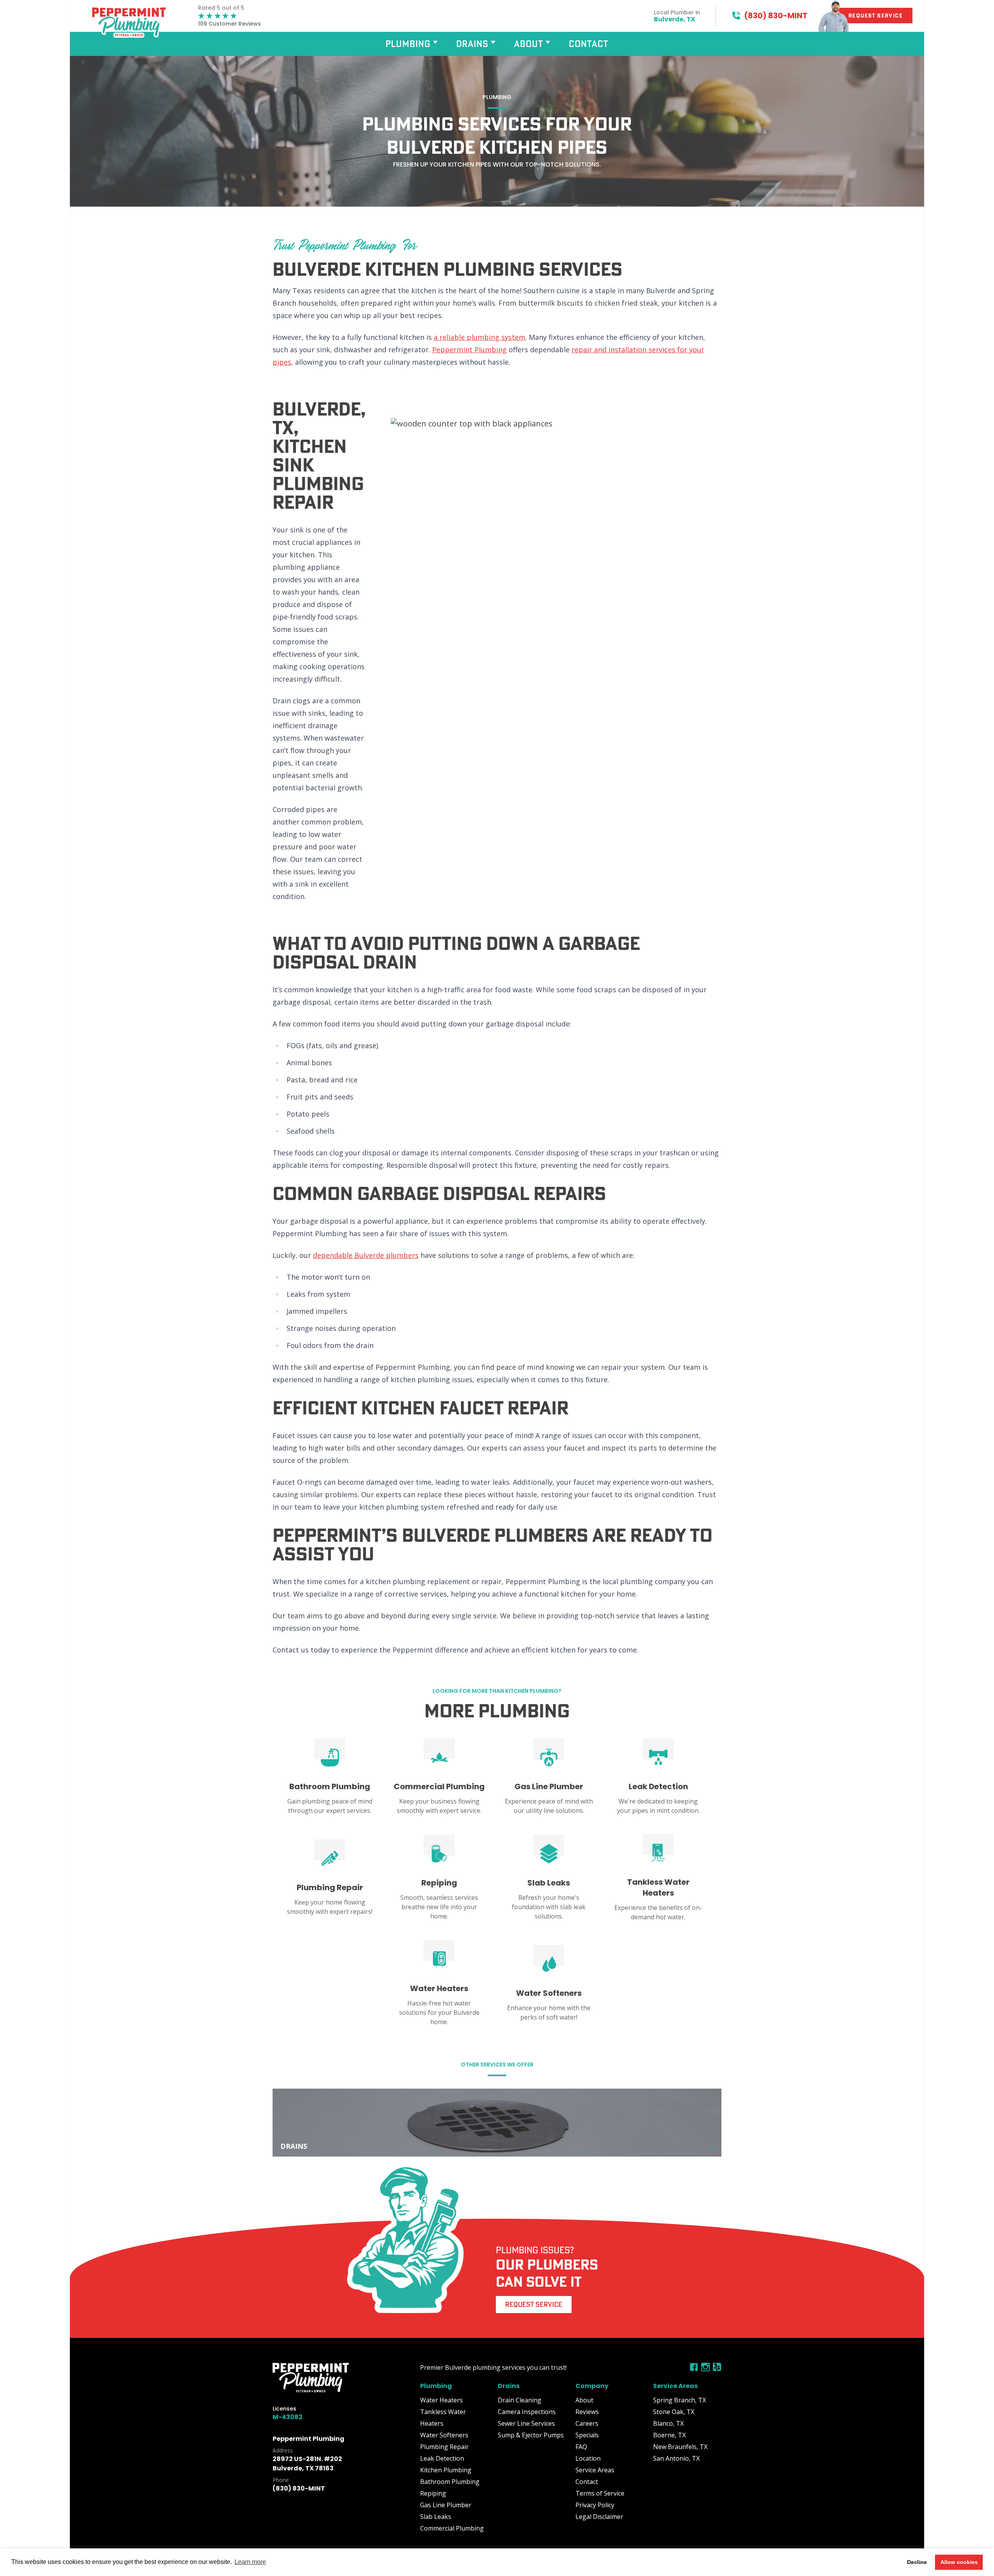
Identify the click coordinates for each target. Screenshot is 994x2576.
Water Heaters (441, 2400)
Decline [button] (917, 2562)
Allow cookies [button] (959, 2562)
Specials (587, 2435)
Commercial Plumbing (452, 2528)
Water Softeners (444, 2435)
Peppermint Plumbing (469, 350)
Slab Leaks (436, 2517)
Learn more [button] (250, 2562)
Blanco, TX (668, 2423)
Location (588, 2458)
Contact (589, 44)
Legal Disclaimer (599, 2517)
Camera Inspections (527, 2412)
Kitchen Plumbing (446, 2470)
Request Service (534, 2304)
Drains (472, 44)
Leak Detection (442, 2458)
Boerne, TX (669, 2435)
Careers (587, 2423)
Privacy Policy (595, 2505)
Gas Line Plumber (446, 2505)
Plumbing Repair (444, 2447)
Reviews (587, 2412)
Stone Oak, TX (674, 2412)
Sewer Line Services (526, 2423)
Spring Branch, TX (679, 2400)
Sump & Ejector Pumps (531, 2435)
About (529, 44)
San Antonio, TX (676, 2458)
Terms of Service (600, 2493)
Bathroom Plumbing (450, 2482)
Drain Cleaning (520, 2400)
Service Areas (595, 2470)
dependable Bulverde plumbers (366, 1255)
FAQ (581, 2447)
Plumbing (408, 44)
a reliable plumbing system (480, 337)
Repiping (433, 2493)
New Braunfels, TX (680, 2447)
